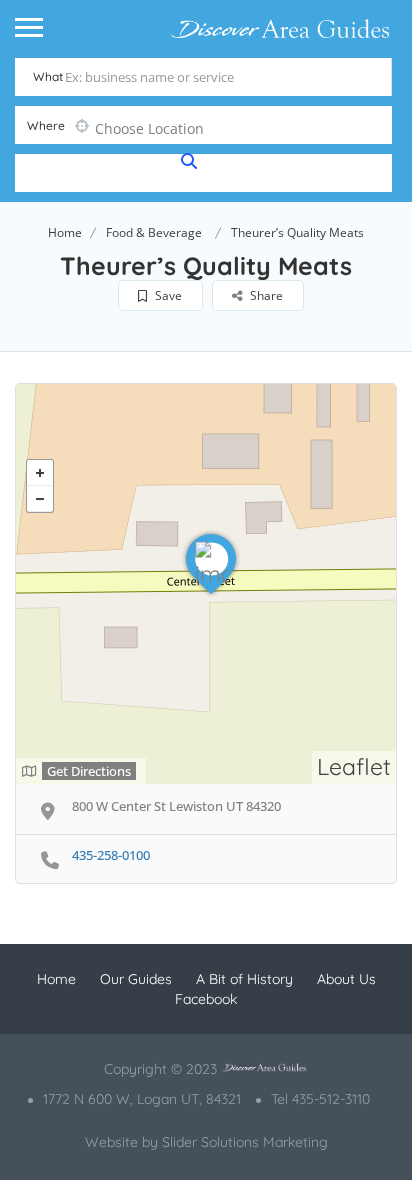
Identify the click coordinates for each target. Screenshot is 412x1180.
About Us (346, 979)
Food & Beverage (154, 232)
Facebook (206, 999)
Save (167, 295)
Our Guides (136, 979)
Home (65, 232)
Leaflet (354, 766)
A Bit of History (244, 979)
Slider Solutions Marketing (245, 1142)
